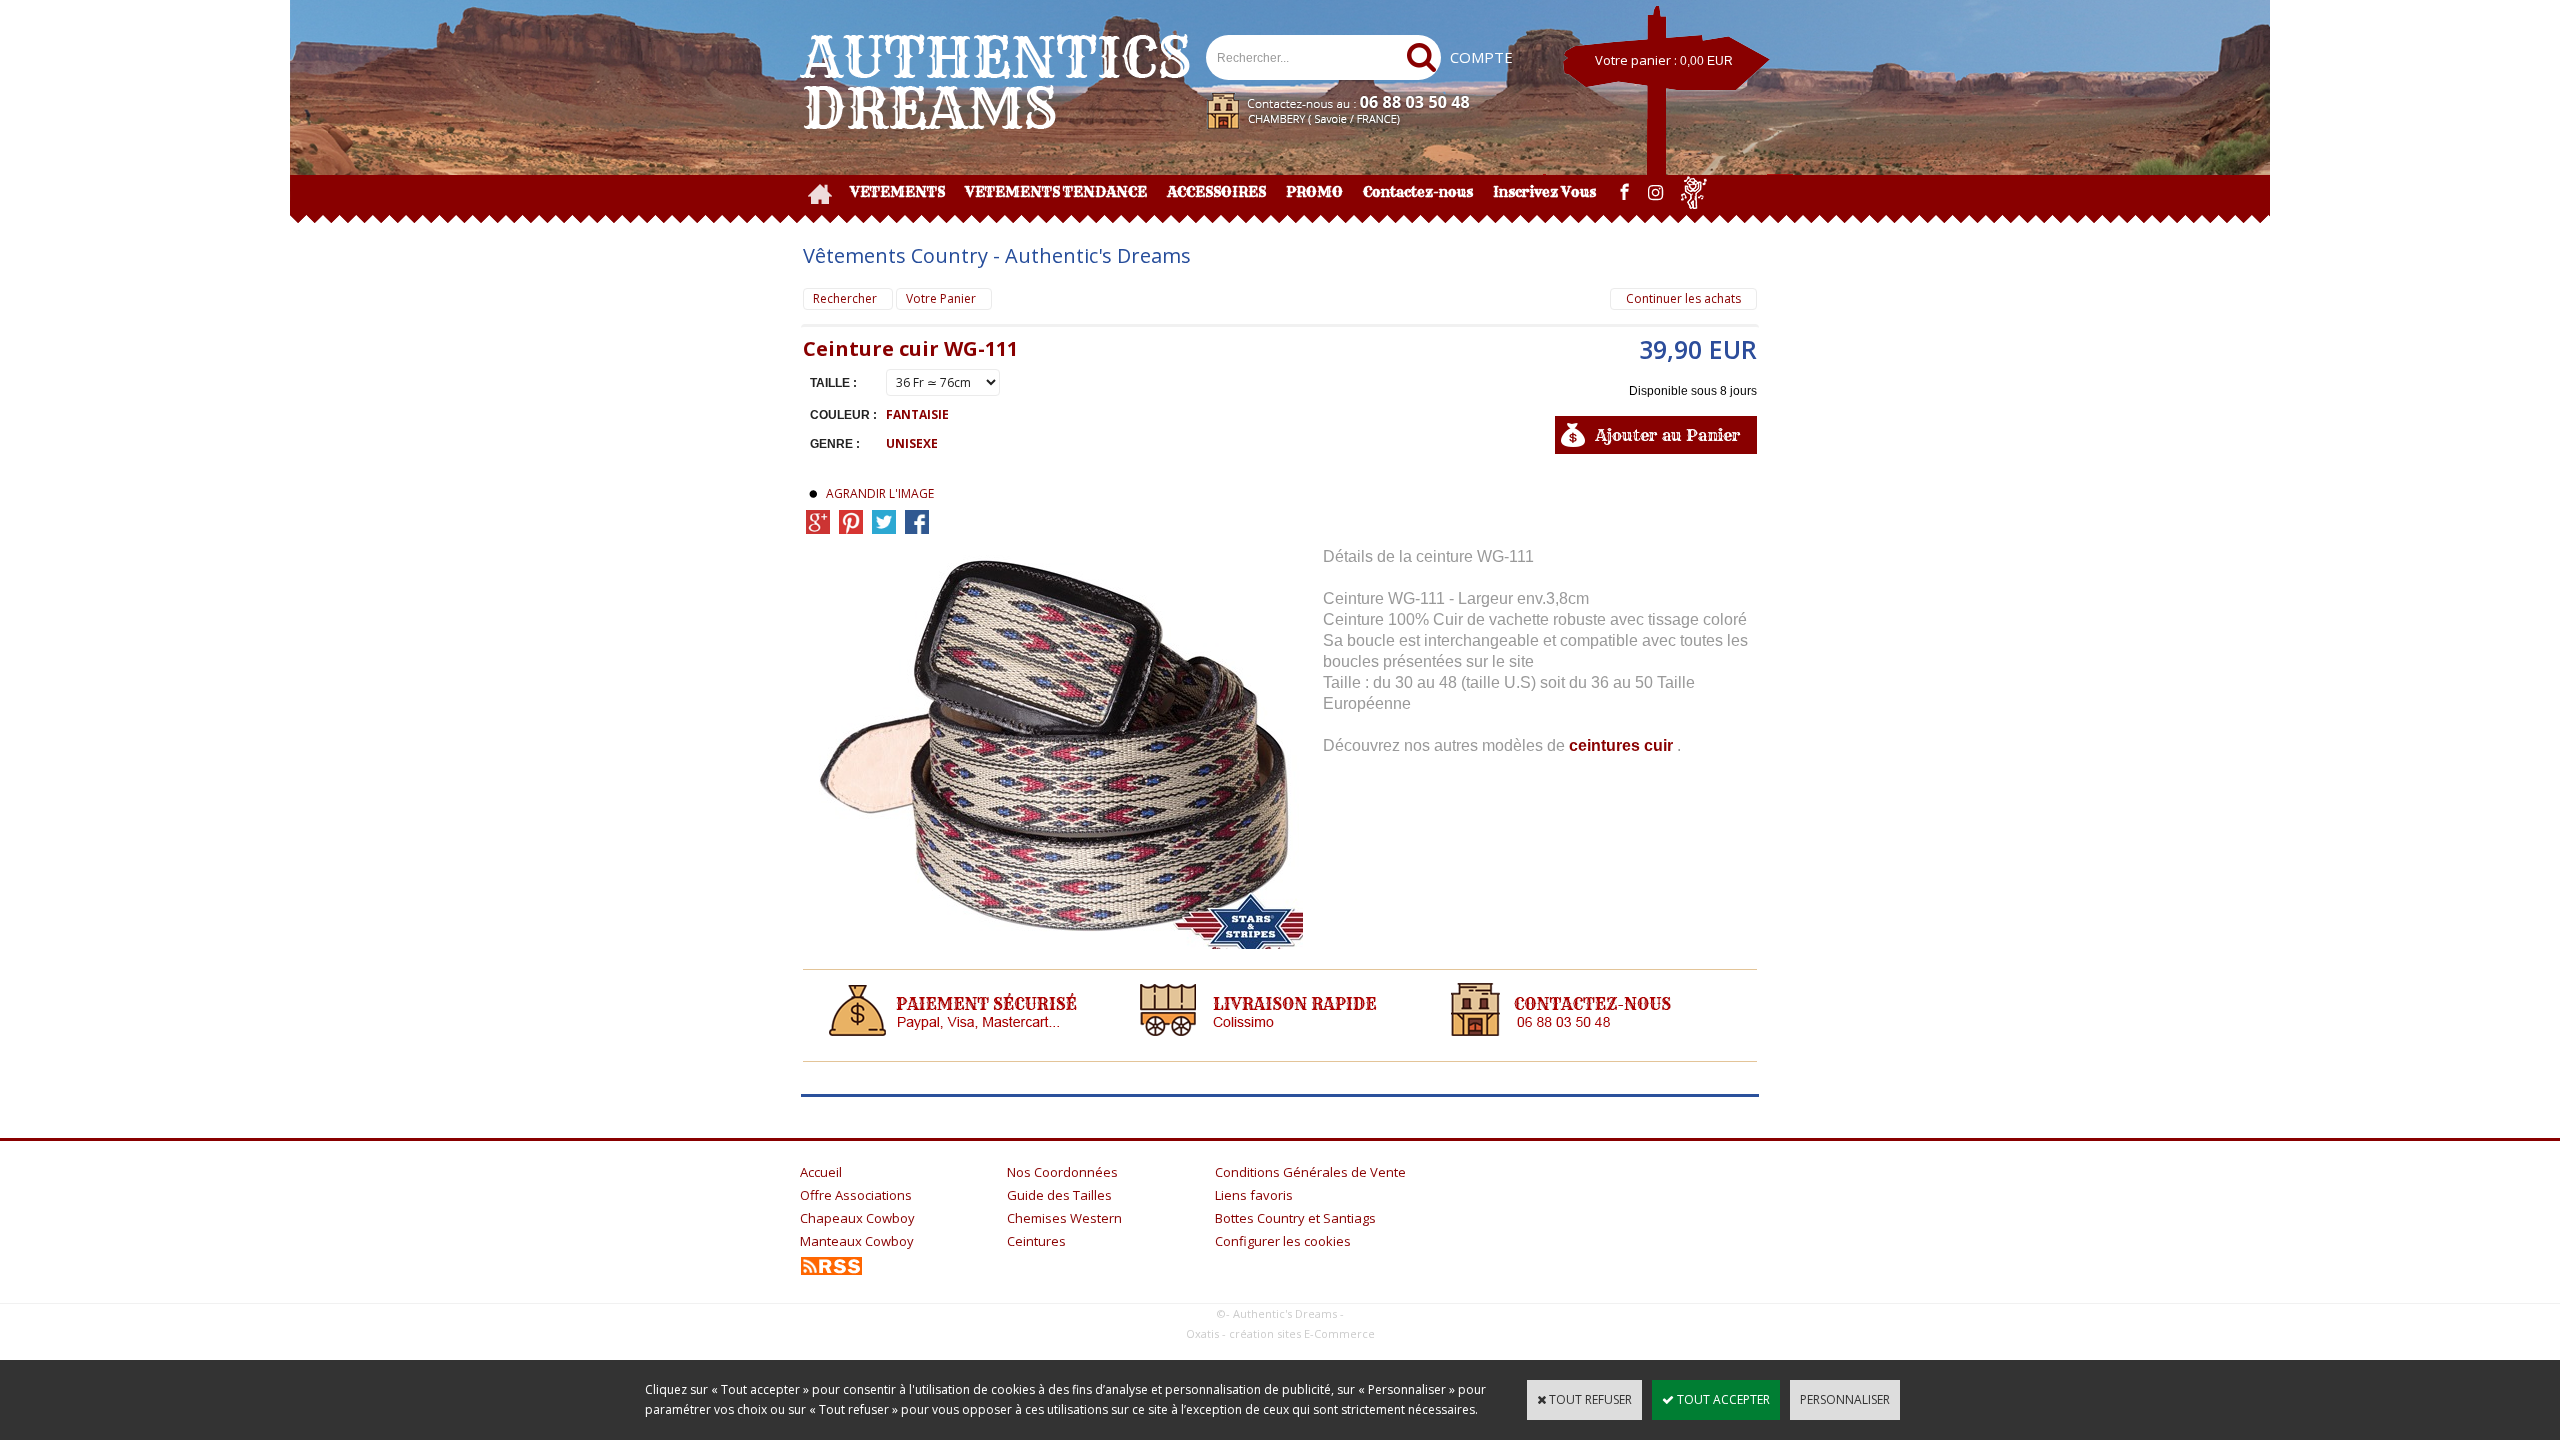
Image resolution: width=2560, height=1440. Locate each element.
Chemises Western (1064, 1218)
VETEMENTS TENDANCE (1056, 192)
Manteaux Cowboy (857, 1241)
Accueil (821, 1172)
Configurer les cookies (1283, 1241)
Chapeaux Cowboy (857, 1218)
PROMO (1314, 192)
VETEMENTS (897, 192)
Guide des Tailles (1059, 1195)
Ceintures (1036, 1241)
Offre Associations (856, 1195)
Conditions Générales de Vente (1310, 1172)
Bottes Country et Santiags (1295, 1218)
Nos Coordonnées (1062, 1172)
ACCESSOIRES (1216, 192)
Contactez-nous (1418, 192)
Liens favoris (1254, 1195)
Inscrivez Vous (1544, 192)
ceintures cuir (1623, 745)
